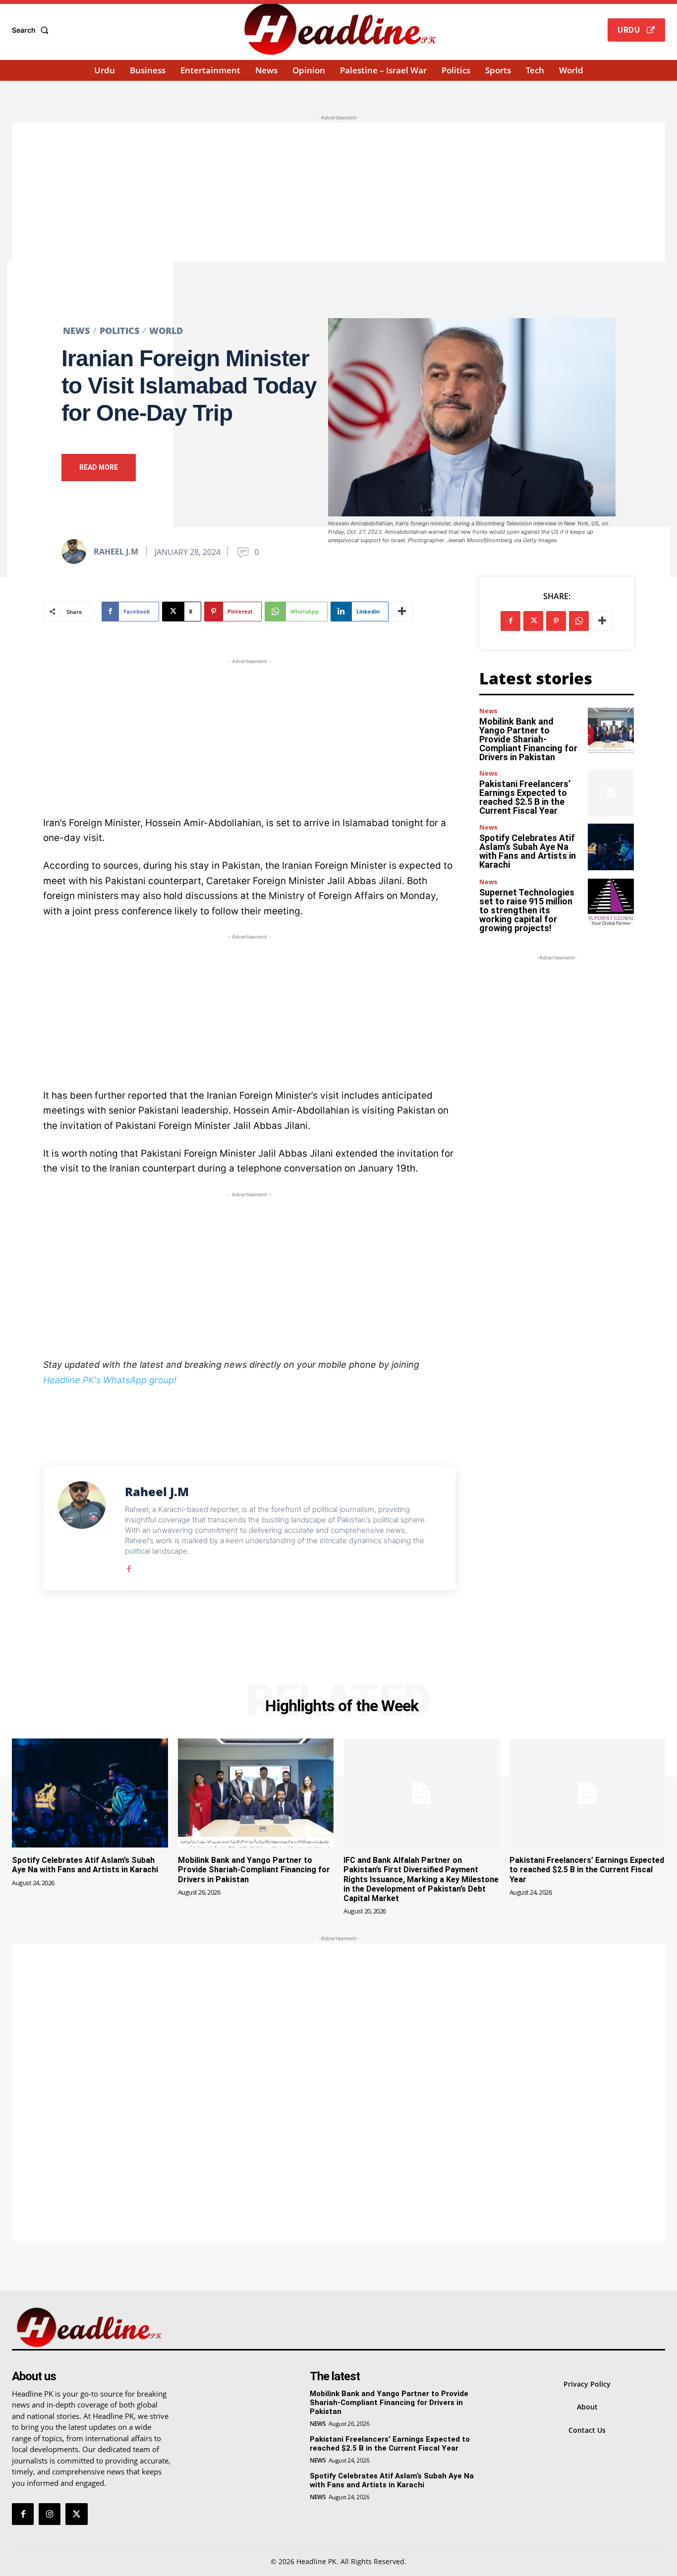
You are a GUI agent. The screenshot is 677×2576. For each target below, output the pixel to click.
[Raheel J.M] (77, 552)
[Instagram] (50, 2514)
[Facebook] (129, 1567)
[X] (533, 621)
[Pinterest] (556, 621)
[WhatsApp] (579, 621)
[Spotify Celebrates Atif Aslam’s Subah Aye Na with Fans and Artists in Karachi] (611, 847)
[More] (402, 612)
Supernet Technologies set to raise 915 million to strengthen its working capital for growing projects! (527, 910)
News (76, 331)
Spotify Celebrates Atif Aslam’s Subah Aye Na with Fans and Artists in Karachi (528, 851)
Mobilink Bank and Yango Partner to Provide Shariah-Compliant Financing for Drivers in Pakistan (528, 739)
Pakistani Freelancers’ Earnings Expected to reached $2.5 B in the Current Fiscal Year (525, 797)
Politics (119, 331)
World (166, 331)
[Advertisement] (338, 192)
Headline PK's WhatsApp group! (110, 1380)
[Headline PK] (339, 29)
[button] (32, 30)
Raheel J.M (116, 552)
